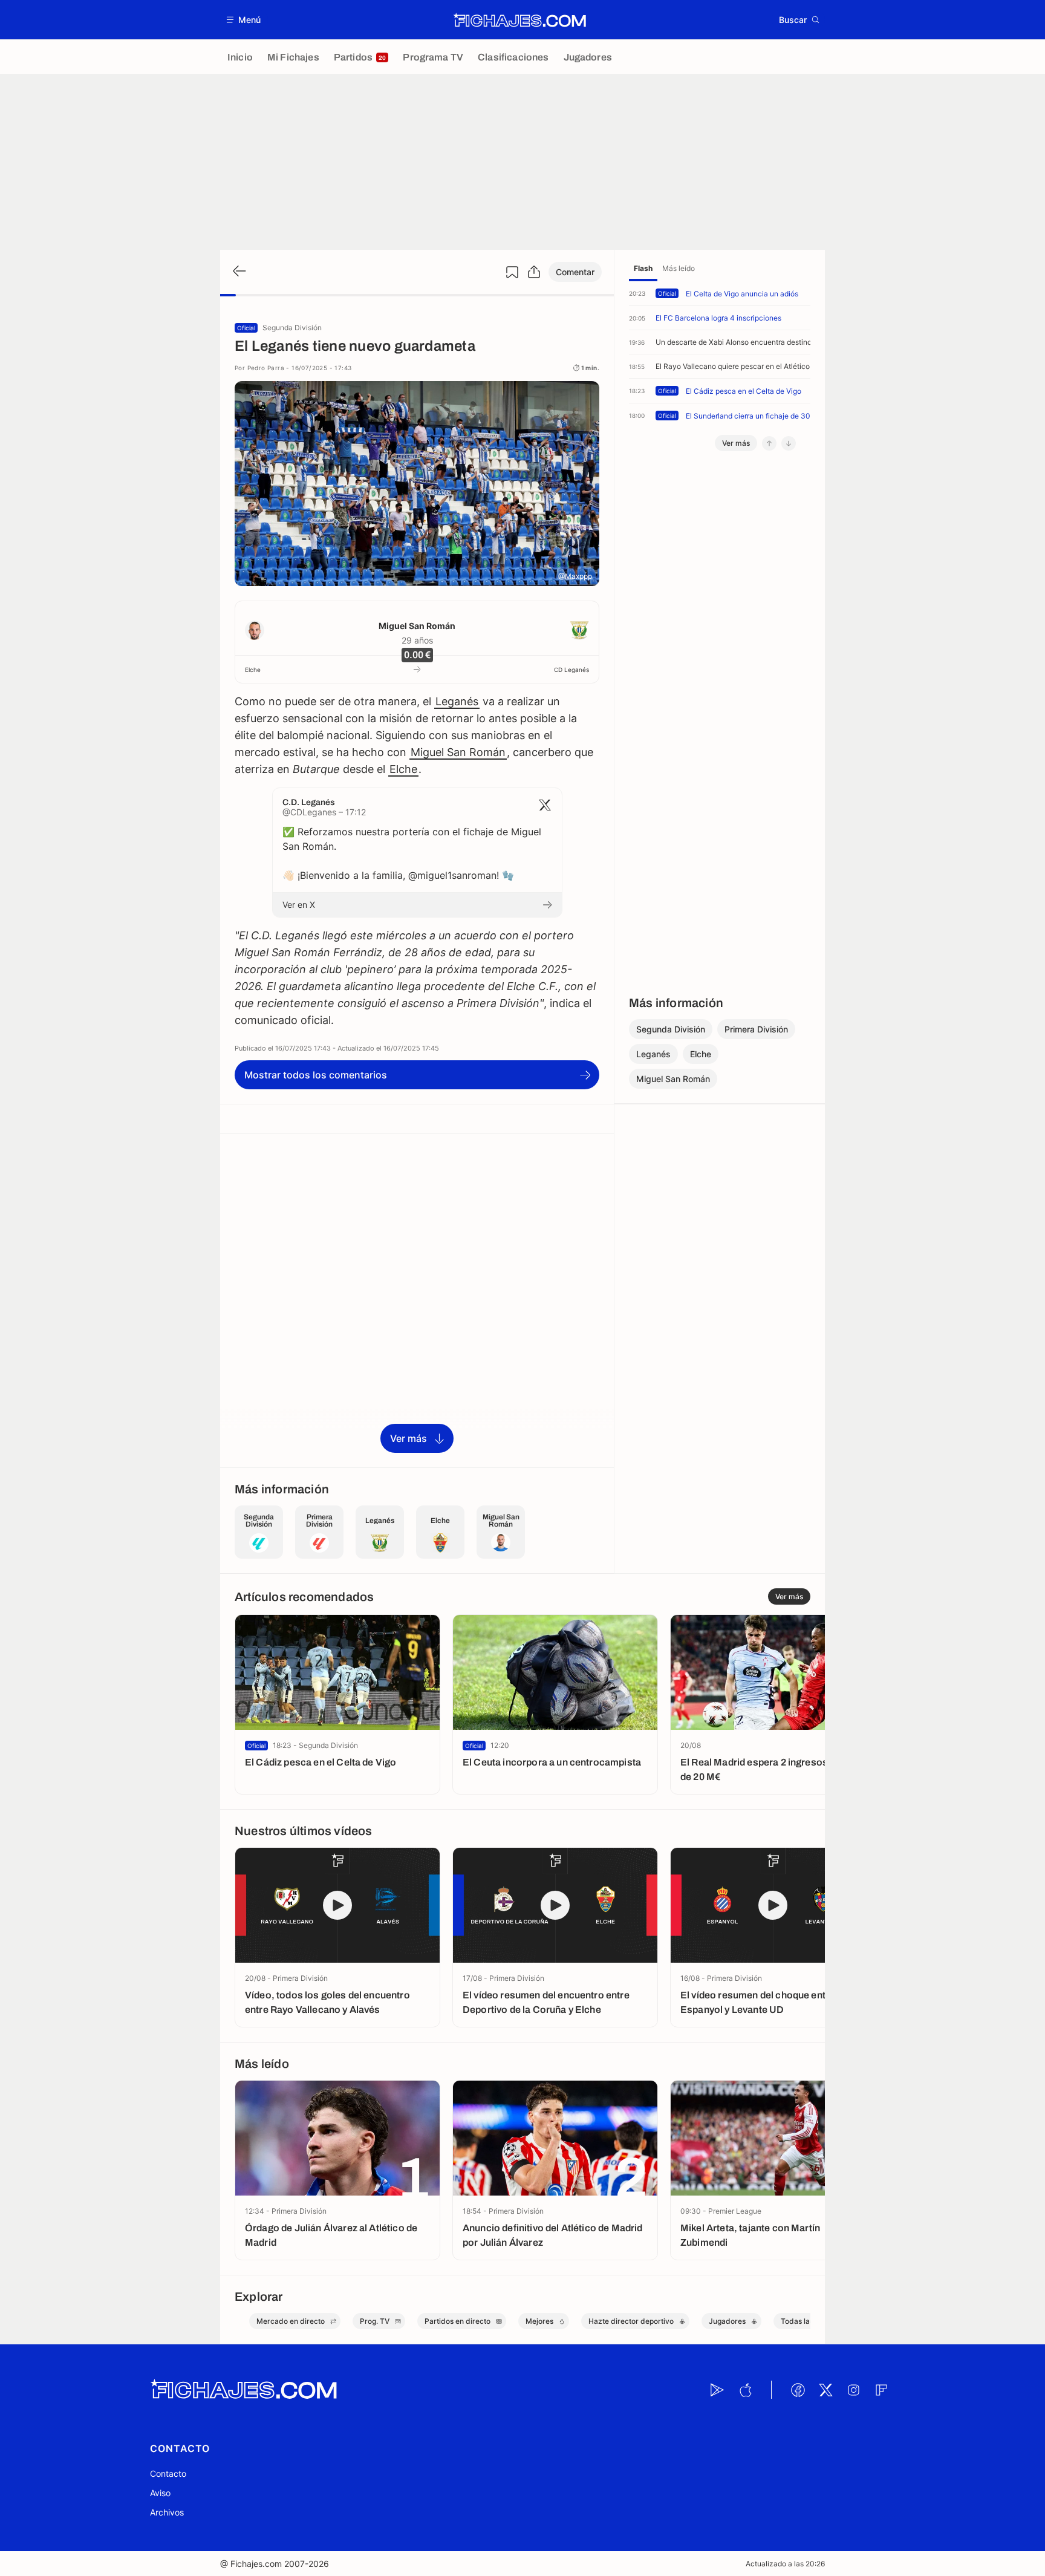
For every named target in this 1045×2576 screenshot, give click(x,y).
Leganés (457, 701)
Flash (643, 268)
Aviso (160, 2493)
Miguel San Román (417, 626)
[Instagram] (853, 2390)
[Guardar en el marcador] (512, 272)
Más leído (679, 268)
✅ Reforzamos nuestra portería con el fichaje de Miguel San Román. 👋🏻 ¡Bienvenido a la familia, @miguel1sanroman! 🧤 (412, 853)
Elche (253, 670)
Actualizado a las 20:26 (785, 2564)
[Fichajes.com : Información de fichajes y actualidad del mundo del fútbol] (520, 20)
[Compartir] (534, 272)
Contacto (168, 2473)
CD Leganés (571, 670)
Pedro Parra (266, 368)
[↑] (769, 443)
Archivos (167, 2512)
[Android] (717, 2390)
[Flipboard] (881, 2390)
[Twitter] (825, 2390)
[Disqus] (417, 1300)
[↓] (789, 443)
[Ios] (745, 2390)
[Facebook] (798, 2390)
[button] (244, 20)
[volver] (238, 272)
